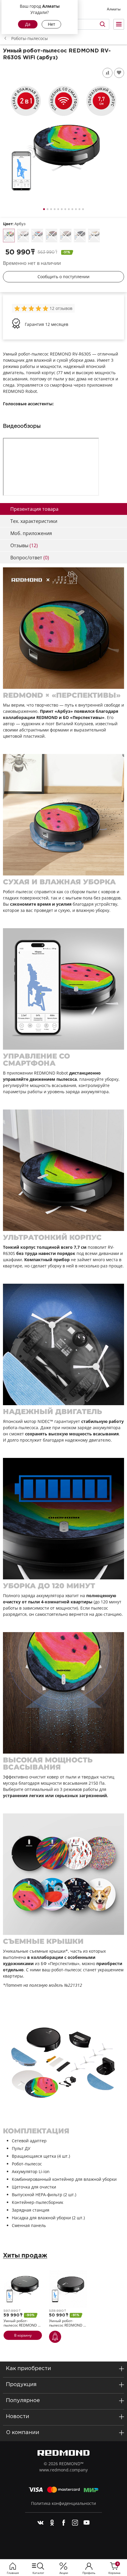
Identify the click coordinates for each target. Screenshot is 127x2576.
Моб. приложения (31, 533)
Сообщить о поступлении (63, 277)
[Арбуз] (9, 236)
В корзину (23, 2335)
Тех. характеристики (34, 521)
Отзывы (24, 545)
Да (28, 24)
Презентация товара (34, 509)
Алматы (114, 9)
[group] (32, 308)
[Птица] (37, 235)
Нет (52, 24)
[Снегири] (23, 235)
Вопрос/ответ (30, 558)
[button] (44, 209)
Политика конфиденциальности (63, 2503)
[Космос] (80, 235)
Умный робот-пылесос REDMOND (22, 2323)
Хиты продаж (25, 2256)
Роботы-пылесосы (30, 38)
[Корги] (94, 235)
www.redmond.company (63, 2470)
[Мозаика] (66, 235)
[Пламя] (51, 235)
